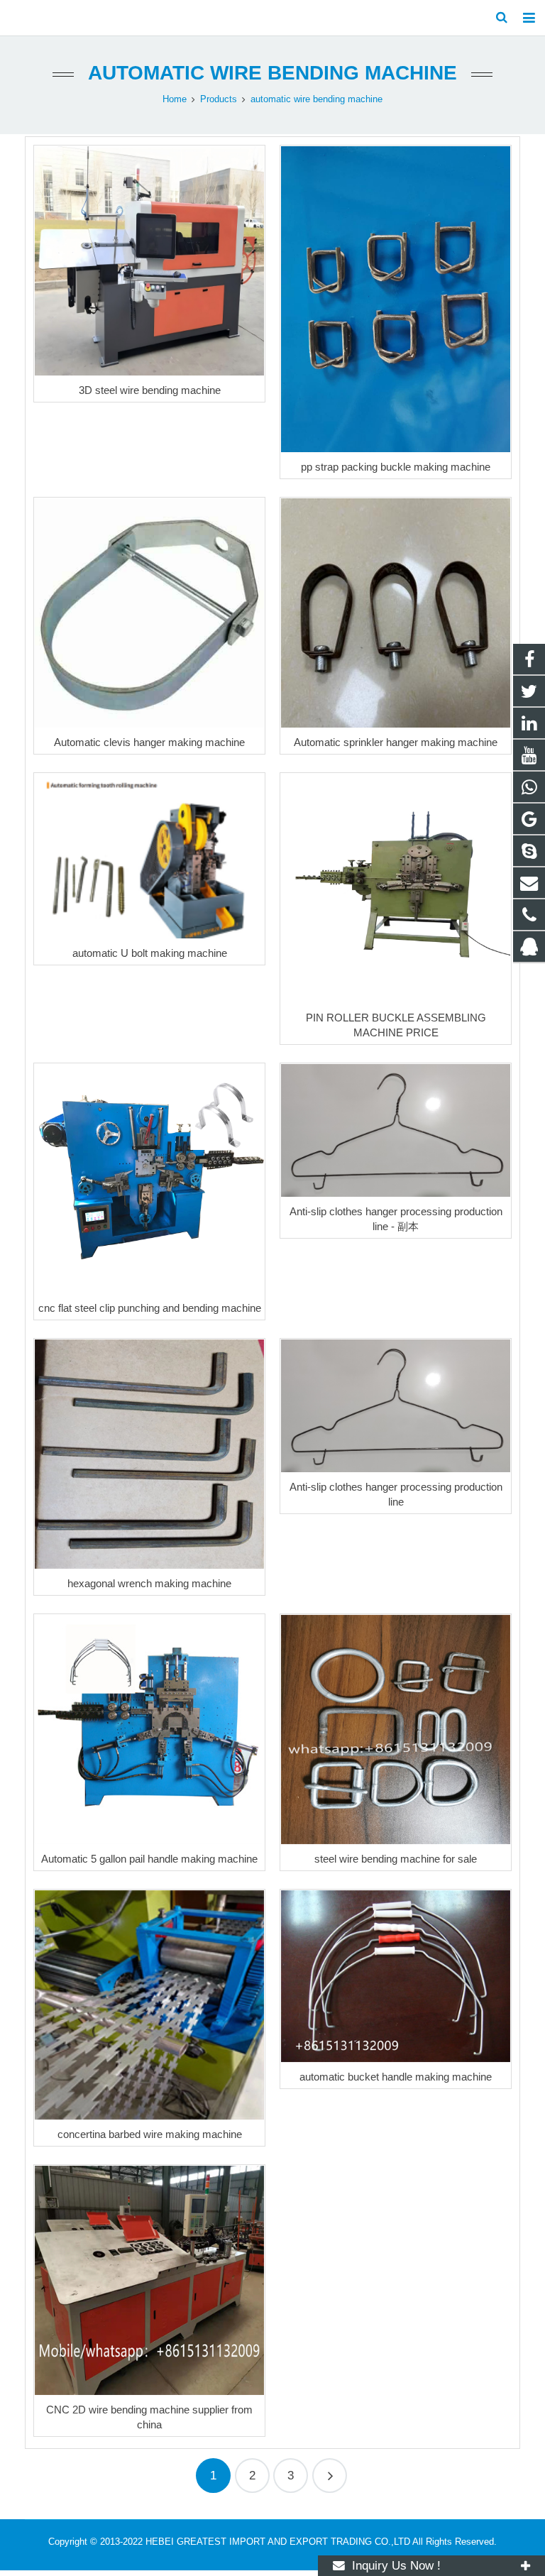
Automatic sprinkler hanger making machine (396, 742)
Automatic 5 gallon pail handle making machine (149, 1859)
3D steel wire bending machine (150, 390)
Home (175, 99)
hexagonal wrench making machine (149, 1583)
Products (219, 99)
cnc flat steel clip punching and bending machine (150, 1308)
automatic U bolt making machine (150, 953)
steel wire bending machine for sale (396, 1859)
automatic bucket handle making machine (396, 2077)
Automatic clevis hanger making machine (149, 742)
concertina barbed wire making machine (150, 2134)
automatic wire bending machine (272, 73)
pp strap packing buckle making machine (396, 467)
